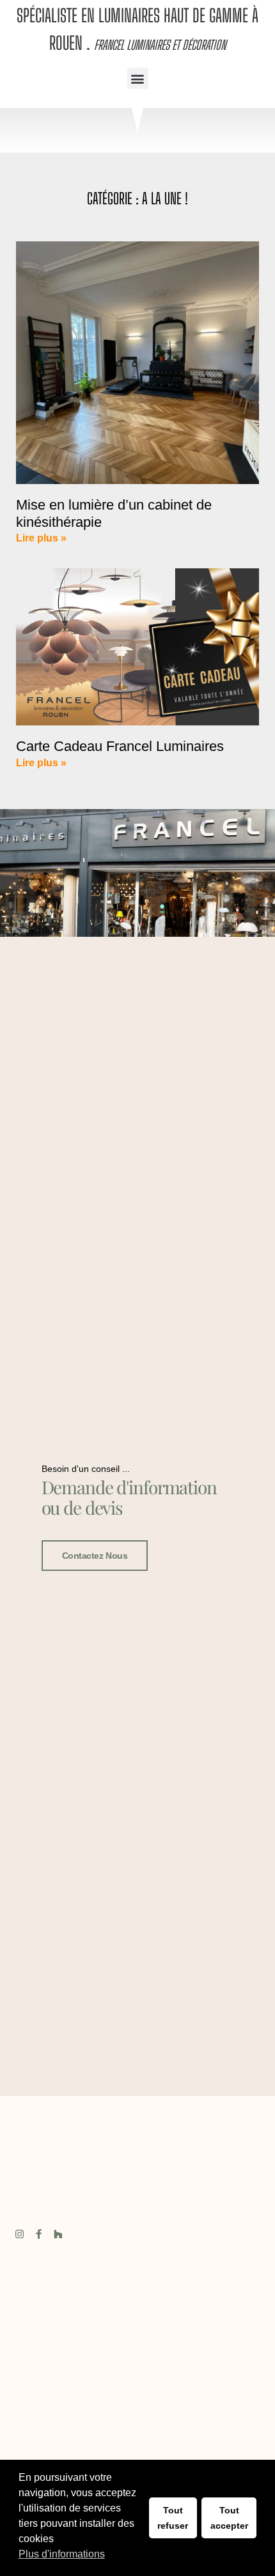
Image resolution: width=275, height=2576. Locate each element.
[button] (138, 78)
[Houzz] (58, 2234)
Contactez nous (95, 1556)
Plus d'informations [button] (62, 2554)
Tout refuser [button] (173, 2518)
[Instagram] (20, 2234)
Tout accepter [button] (229, 2518)
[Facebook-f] (39, 2234)
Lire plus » (41, 538)
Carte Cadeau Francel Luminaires (120, 746)
